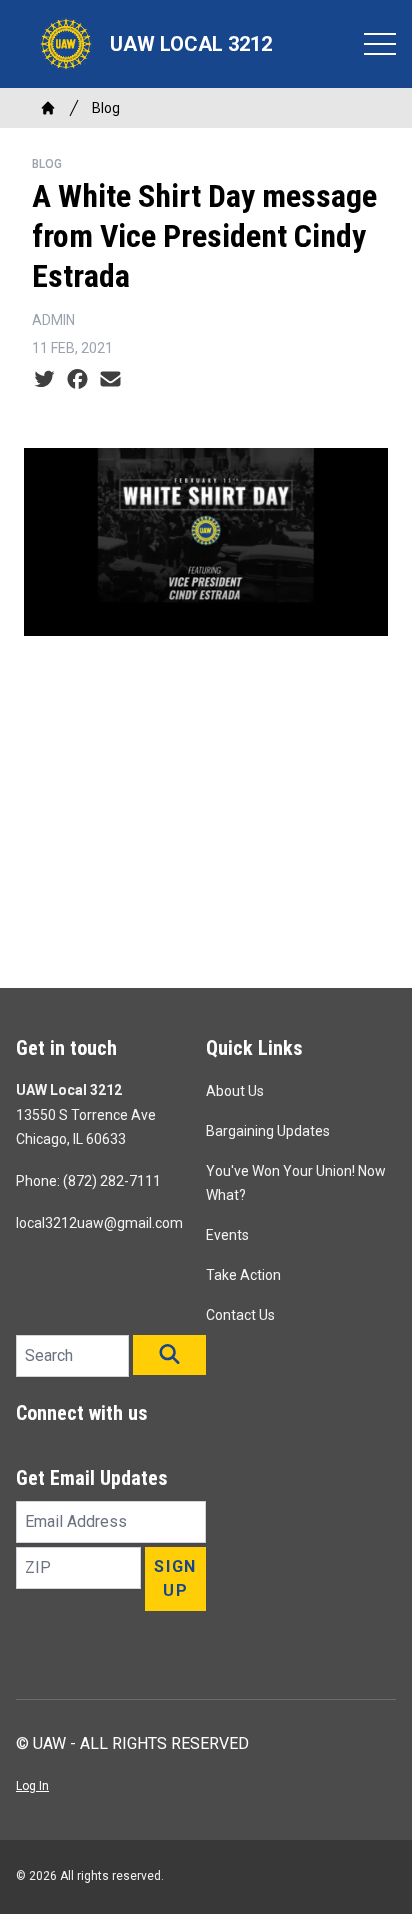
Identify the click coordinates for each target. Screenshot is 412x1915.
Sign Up (175, 1578)
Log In (32, 1786)
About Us (235, 1091)
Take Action (243, 1275)
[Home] (48, 108)
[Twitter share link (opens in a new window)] (44, 380)
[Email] (110, 380)
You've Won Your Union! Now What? (296, 1183)
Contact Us (240, 1315)
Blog (106, 108)
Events (227, 1235)
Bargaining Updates (268, 1131)
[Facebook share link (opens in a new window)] (77, 380)
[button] (169, 1355)
